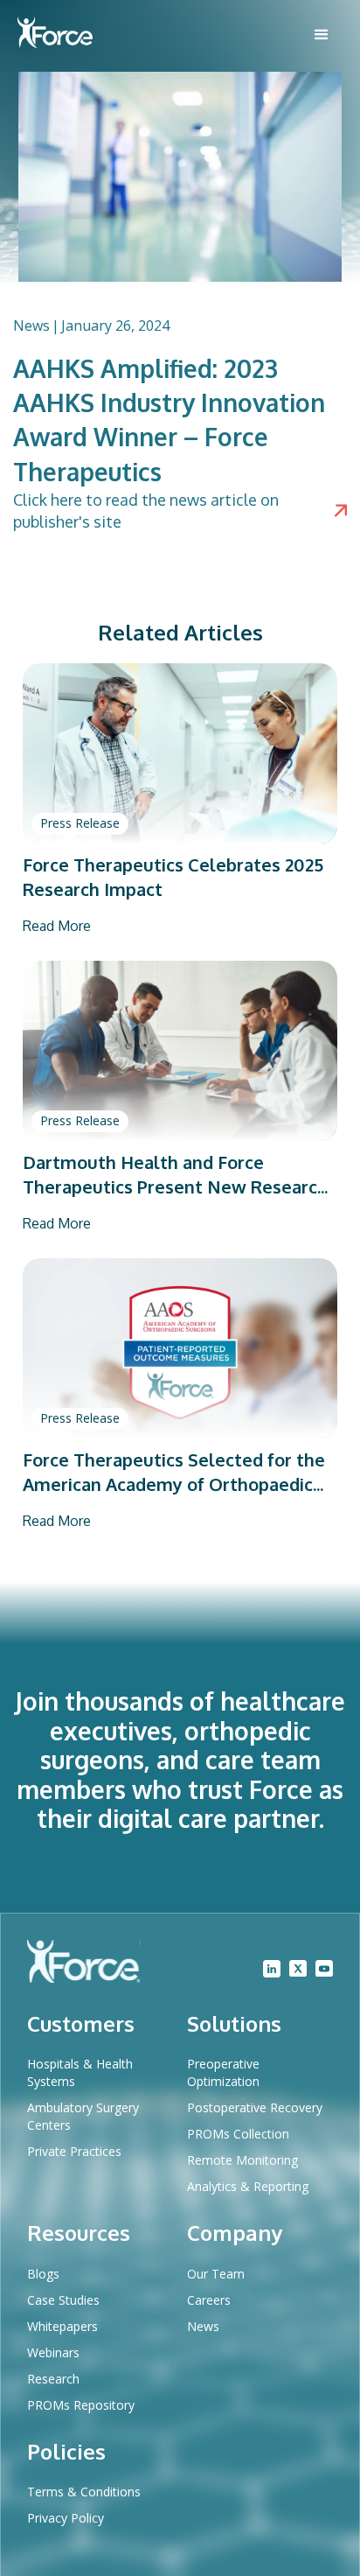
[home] (55, 35)
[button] (322, 35)
